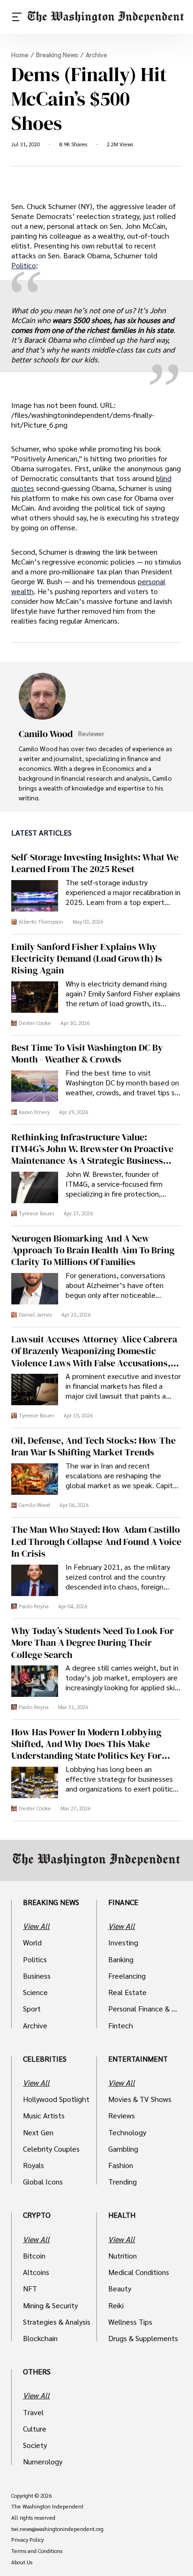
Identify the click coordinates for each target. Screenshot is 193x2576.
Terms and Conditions (37, 2551)
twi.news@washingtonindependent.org (57, 2529)
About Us (22, 2562)
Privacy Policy (27, 2540)
